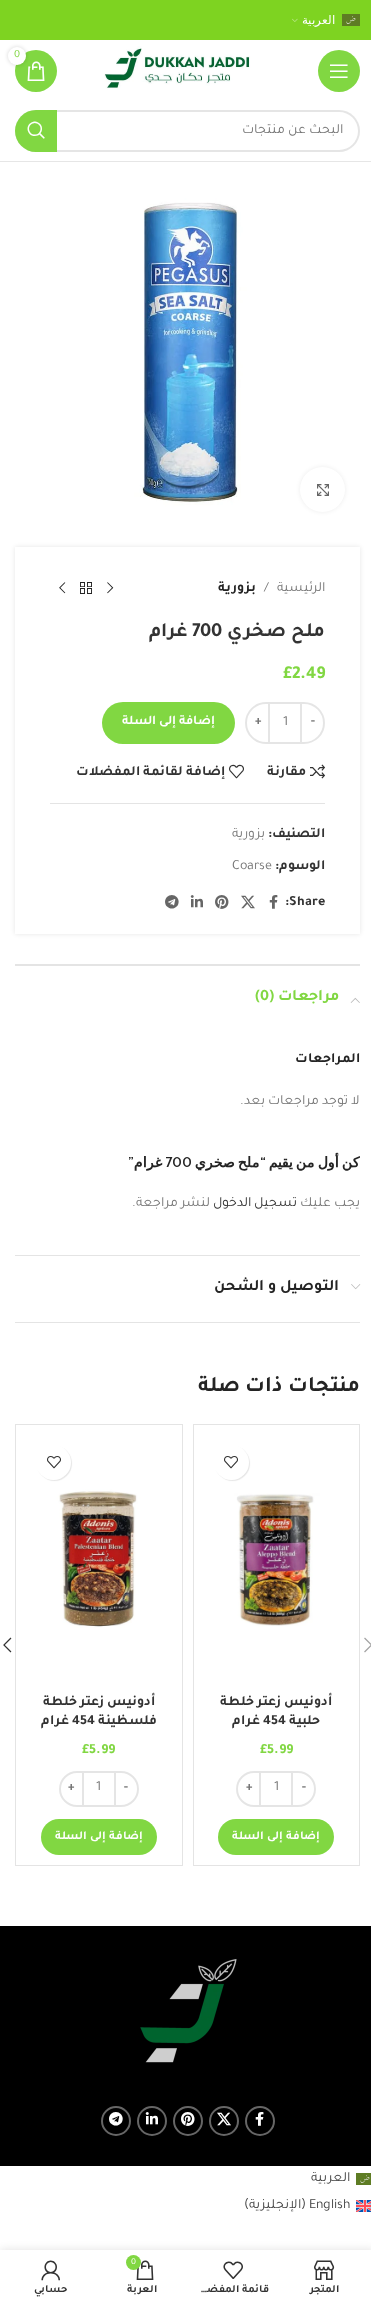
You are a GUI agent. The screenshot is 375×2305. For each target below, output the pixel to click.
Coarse (252, 867)
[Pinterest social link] (222, 904)
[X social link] (248, 904)
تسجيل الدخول (255, 1204)
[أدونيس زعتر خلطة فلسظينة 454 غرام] (99, 1560)
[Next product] (62, 589)
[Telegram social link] (172, 904)
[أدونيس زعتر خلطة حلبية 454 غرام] (277, 1560)
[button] (276, 1837)
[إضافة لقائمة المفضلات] (231, 1462)
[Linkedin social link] (197, 904)
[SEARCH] (36, 131)
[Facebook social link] (273, 904)
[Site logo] (177, 72)
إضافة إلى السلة (168, 722)
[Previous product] (110, 589)
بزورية (237, 589)
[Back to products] (86, 589)
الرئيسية (301, 589)
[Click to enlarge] (322, 489)
